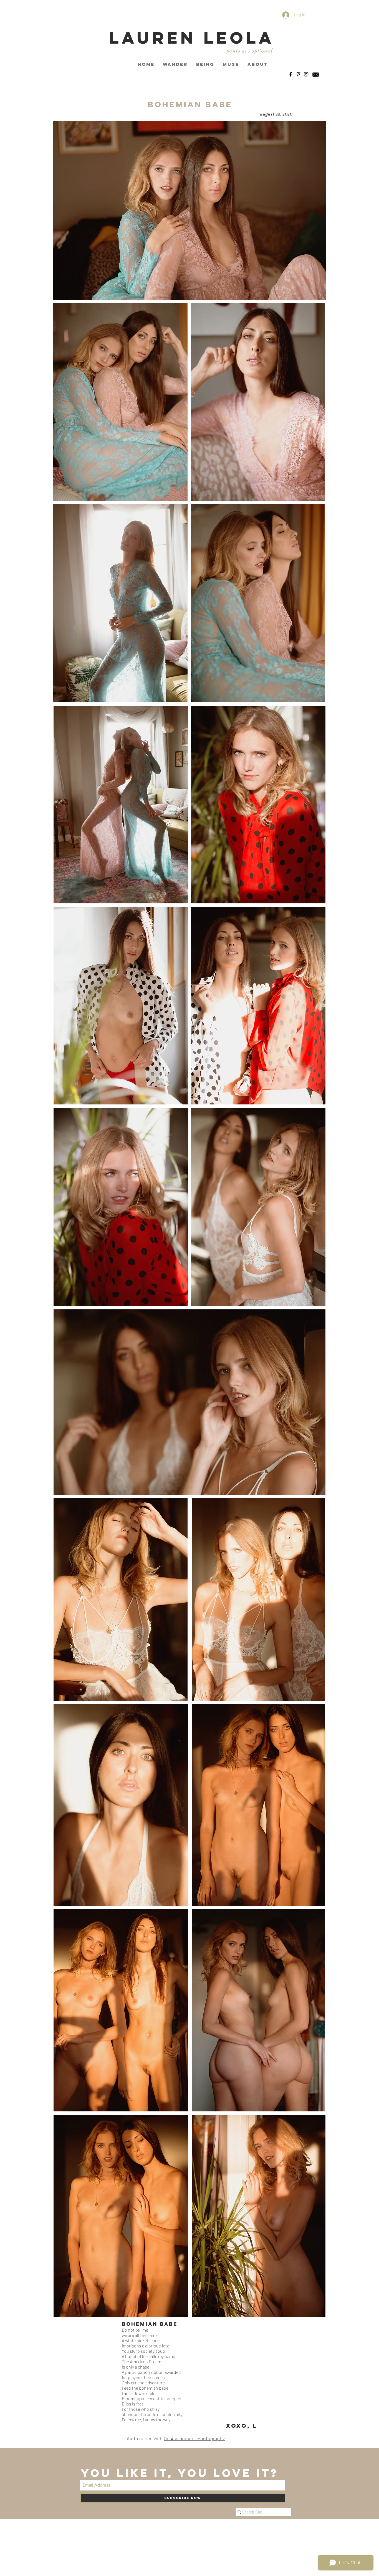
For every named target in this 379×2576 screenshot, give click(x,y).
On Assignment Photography (194, 2438)
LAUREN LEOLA (192, 38)
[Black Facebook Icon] (291, 74)
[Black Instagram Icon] (306, 74)
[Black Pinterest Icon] (298, 74)
